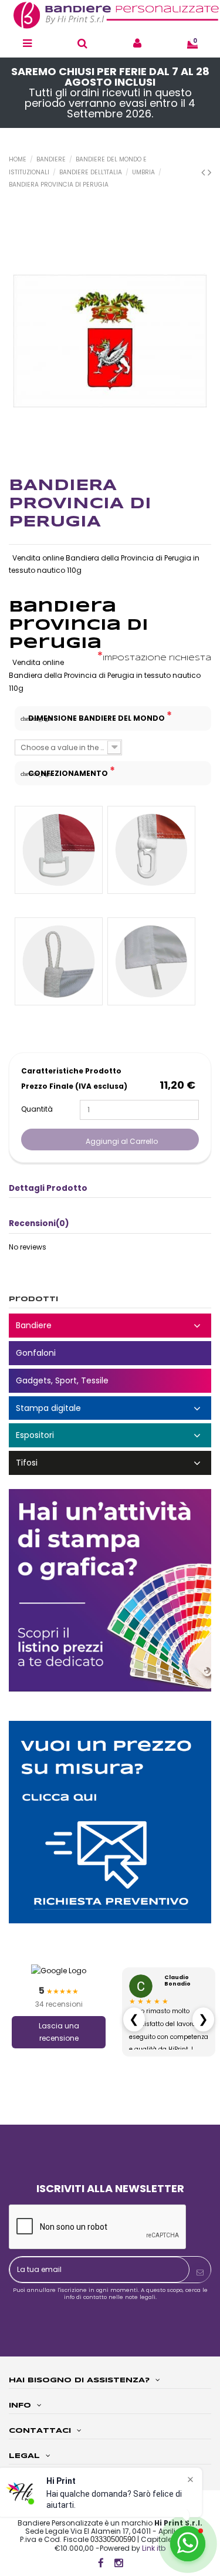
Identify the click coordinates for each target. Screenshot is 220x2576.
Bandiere (110, 1326)
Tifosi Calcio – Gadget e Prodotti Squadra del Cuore (110, 1463)
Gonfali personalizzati (110, 1353)
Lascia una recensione (59, 2032)
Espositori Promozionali (110, 1435)
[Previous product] (204, 172)
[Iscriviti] (200, 2273)
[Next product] (209, 172)
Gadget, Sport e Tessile (110, 1381)
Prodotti (33, 1299)
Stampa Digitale (110, 1408)
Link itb (154, 2548)
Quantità (37, 1109)
